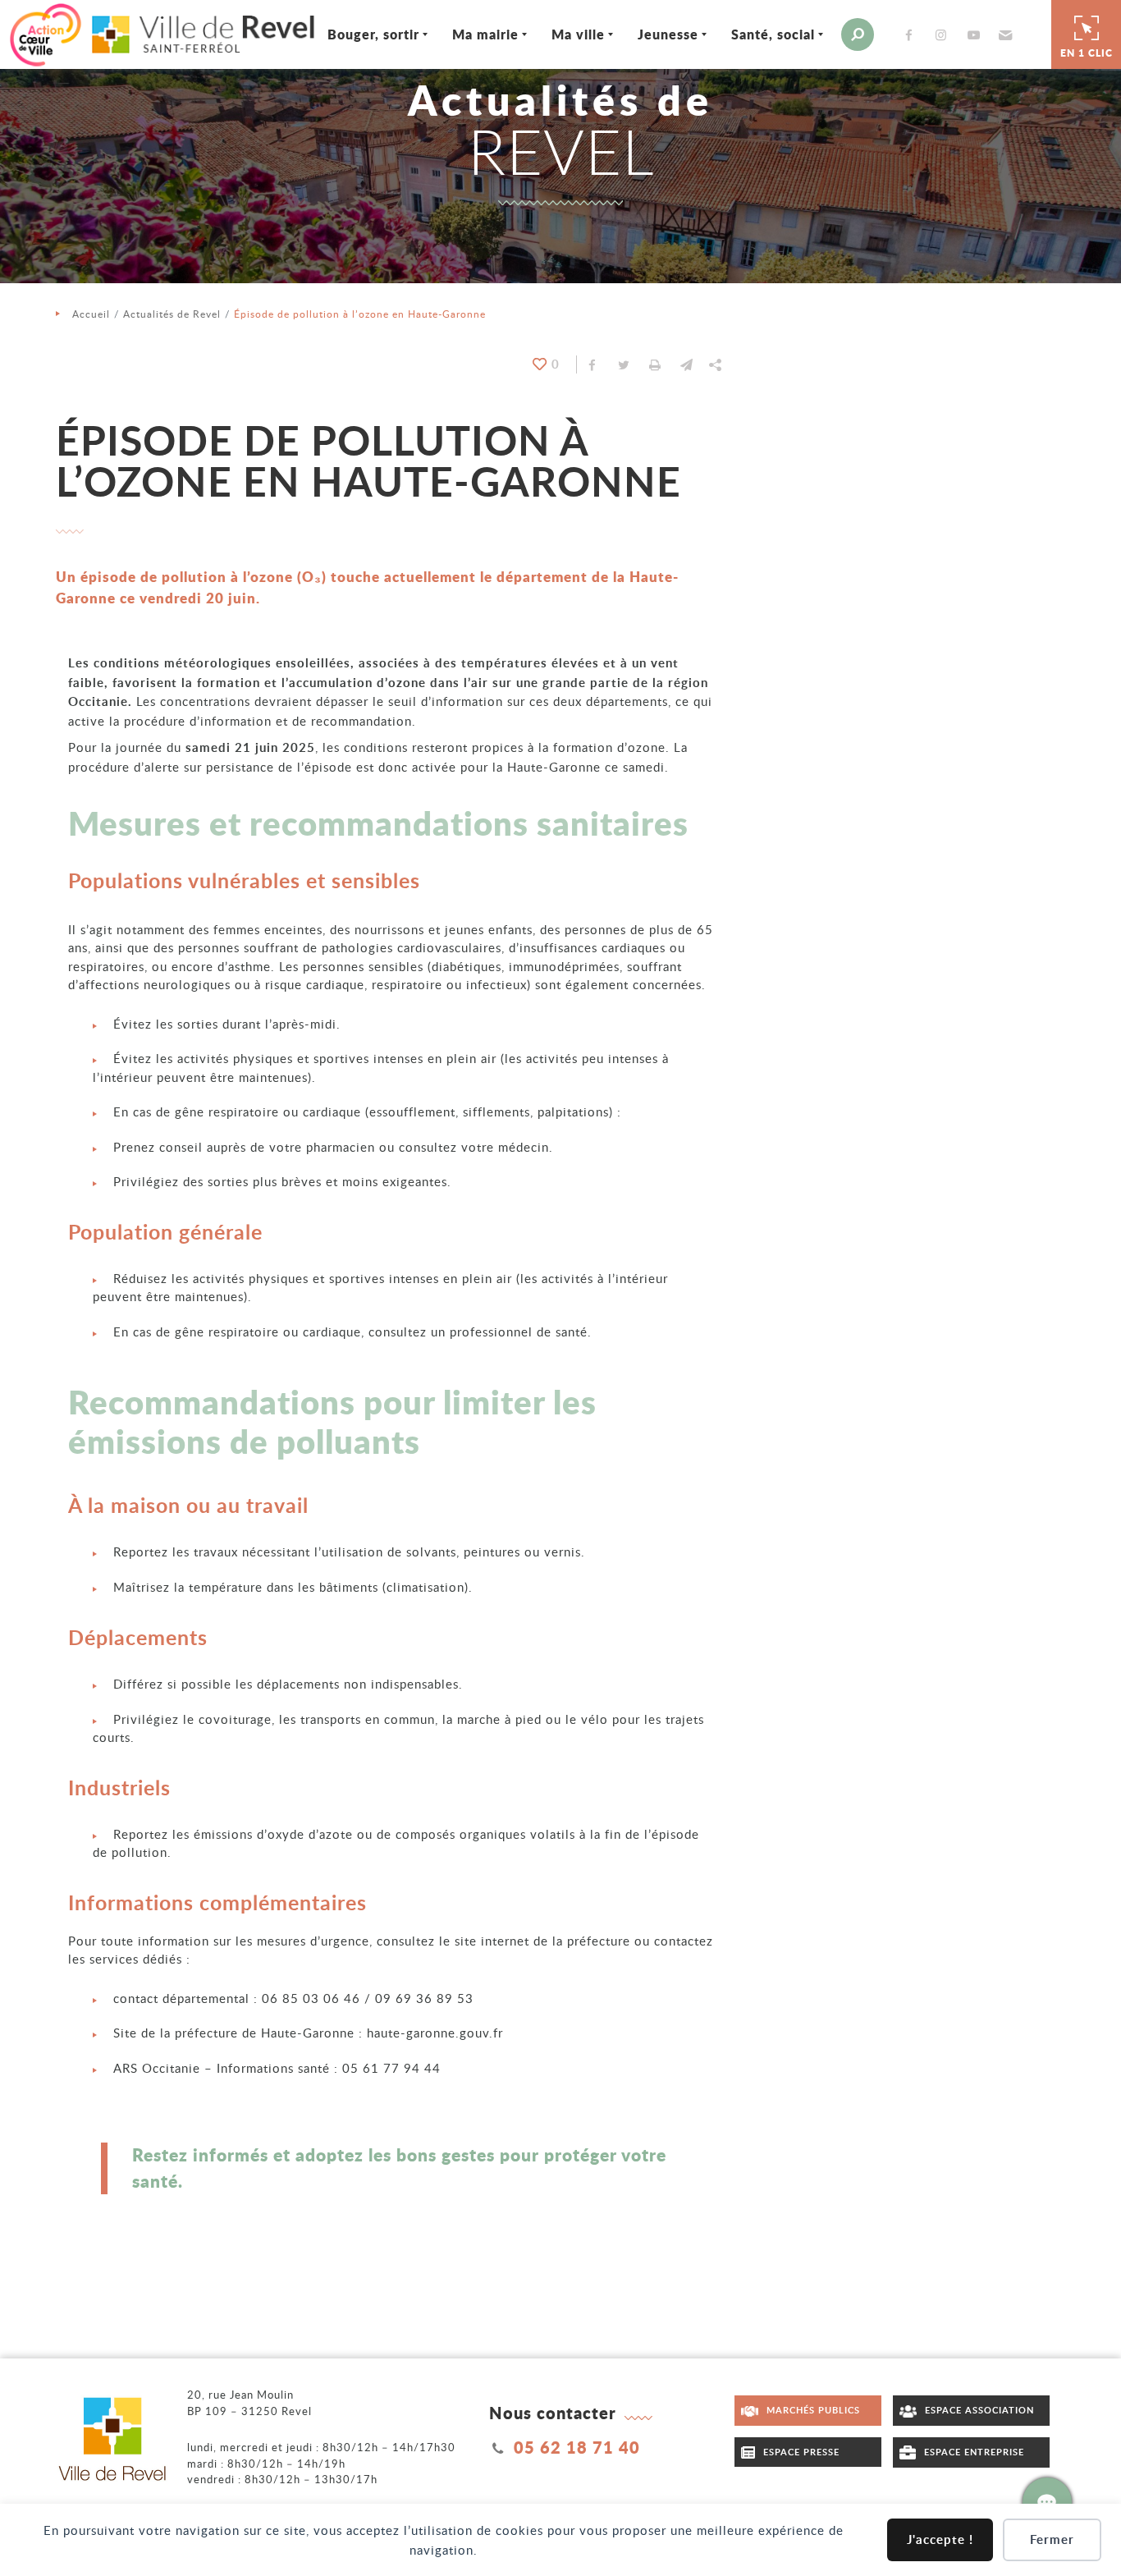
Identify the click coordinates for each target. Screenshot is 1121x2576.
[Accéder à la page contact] (1047, 2502)
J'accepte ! (940, 2539)
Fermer (1052, 2539)
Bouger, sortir (373, 34)
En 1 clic (1087, 53)
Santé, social (773, 34)
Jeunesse (668, 34)
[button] (1003, 34)
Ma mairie (485, 34)
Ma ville (578, 34)
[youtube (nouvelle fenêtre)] (977, 35)
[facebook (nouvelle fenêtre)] (912, 35)
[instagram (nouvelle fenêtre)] (945, 35)
